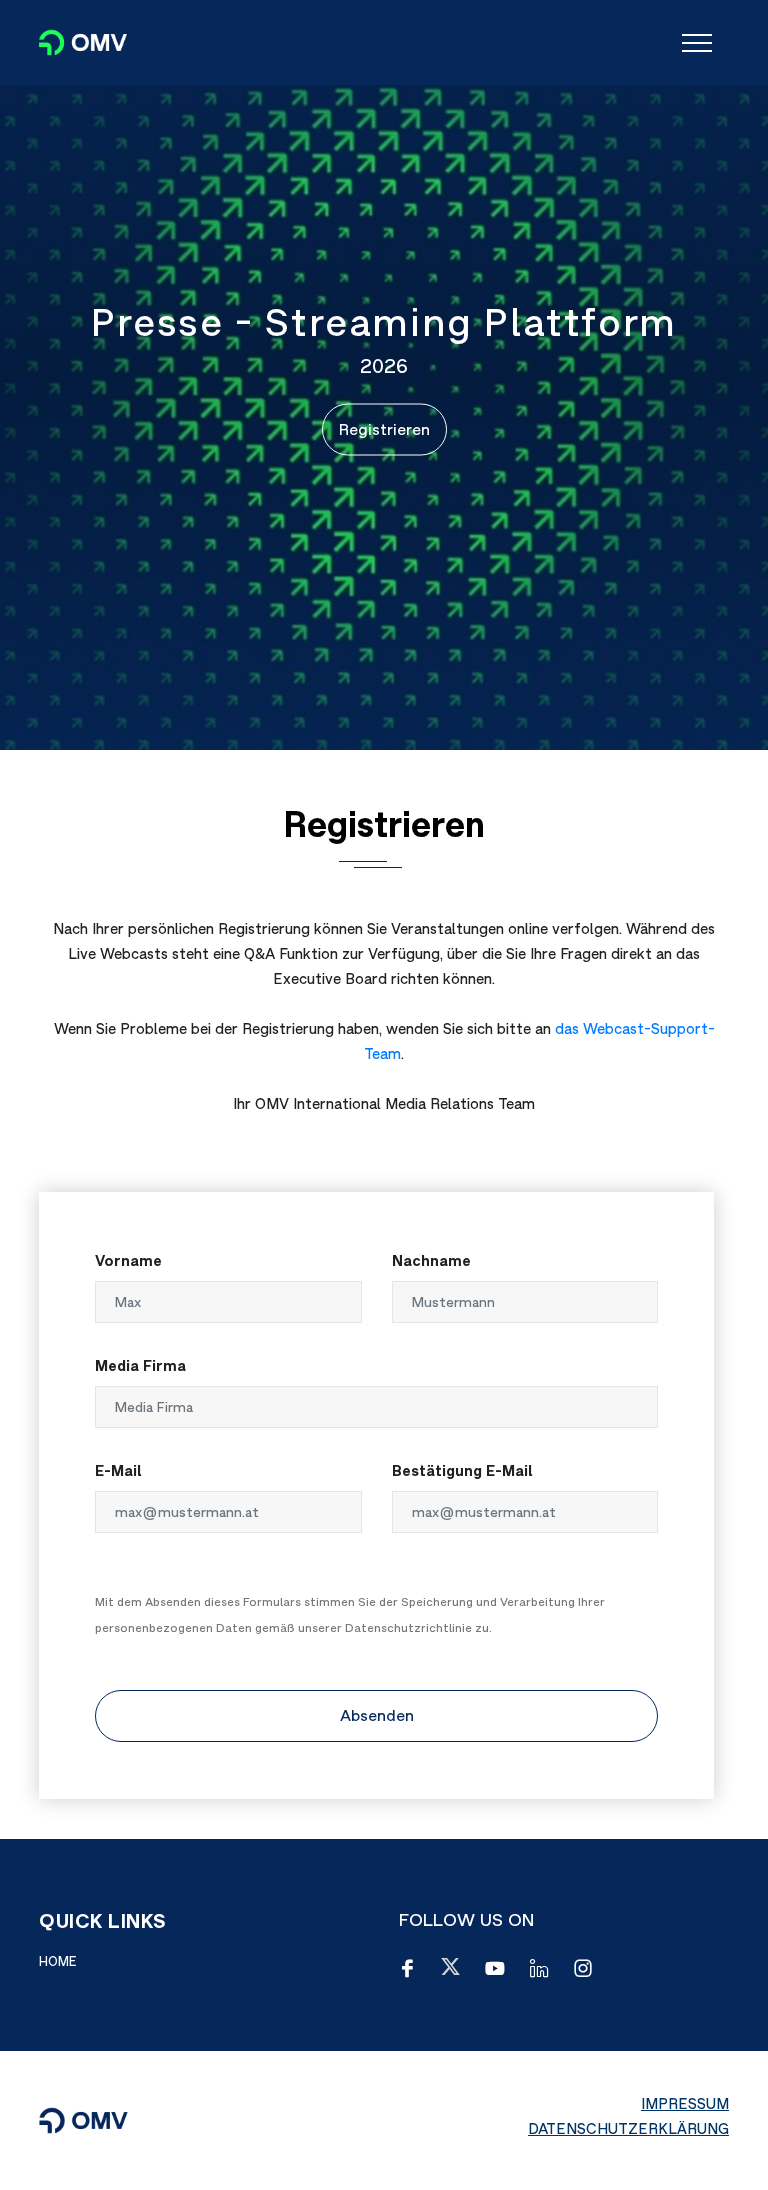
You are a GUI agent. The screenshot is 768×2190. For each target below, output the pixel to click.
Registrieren (384, 429)
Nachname (431, 1260)
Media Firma (140, 1365)
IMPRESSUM (685, 2103)
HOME (58, 1961)
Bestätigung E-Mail (462, 1470)
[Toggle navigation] (697, 43)
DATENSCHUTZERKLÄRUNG (628, 2128)
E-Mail (118, 1470)
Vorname (128, 1260)
